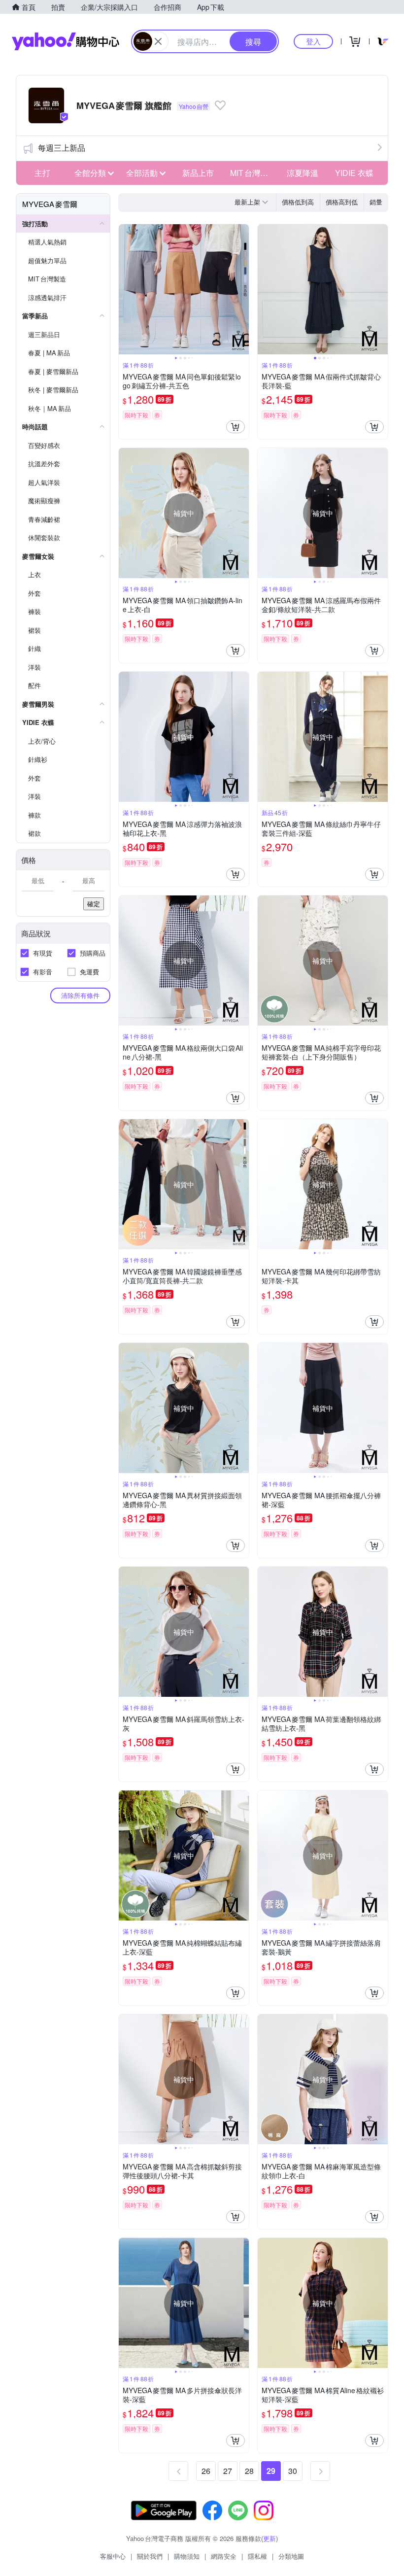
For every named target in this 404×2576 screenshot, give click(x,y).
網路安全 (224, 2556)
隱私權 (257, 2556)
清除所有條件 (80, 995)
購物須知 (187, 2556)
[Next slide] (242, 289)
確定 (94, 904)
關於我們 (150, 2556)
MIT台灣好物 (253, 173)
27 (228, 2471)
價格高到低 (342, 202)
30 (293, 2471)
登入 (313, 41)
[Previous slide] (125, 289)
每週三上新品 (62, 148)
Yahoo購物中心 (66, 41)
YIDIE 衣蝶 (354, 173)
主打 (42, 173)
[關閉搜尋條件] (158, 41)
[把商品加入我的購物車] (236, 427)
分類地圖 (291, 2556)
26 (206, 2471)
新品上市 (198, 173)
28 (249, 2471)
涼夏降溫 (303, 173)
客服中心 (113, 2556)
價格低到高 (298, 202)
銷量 (376, 202)
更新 (269, 2538)
